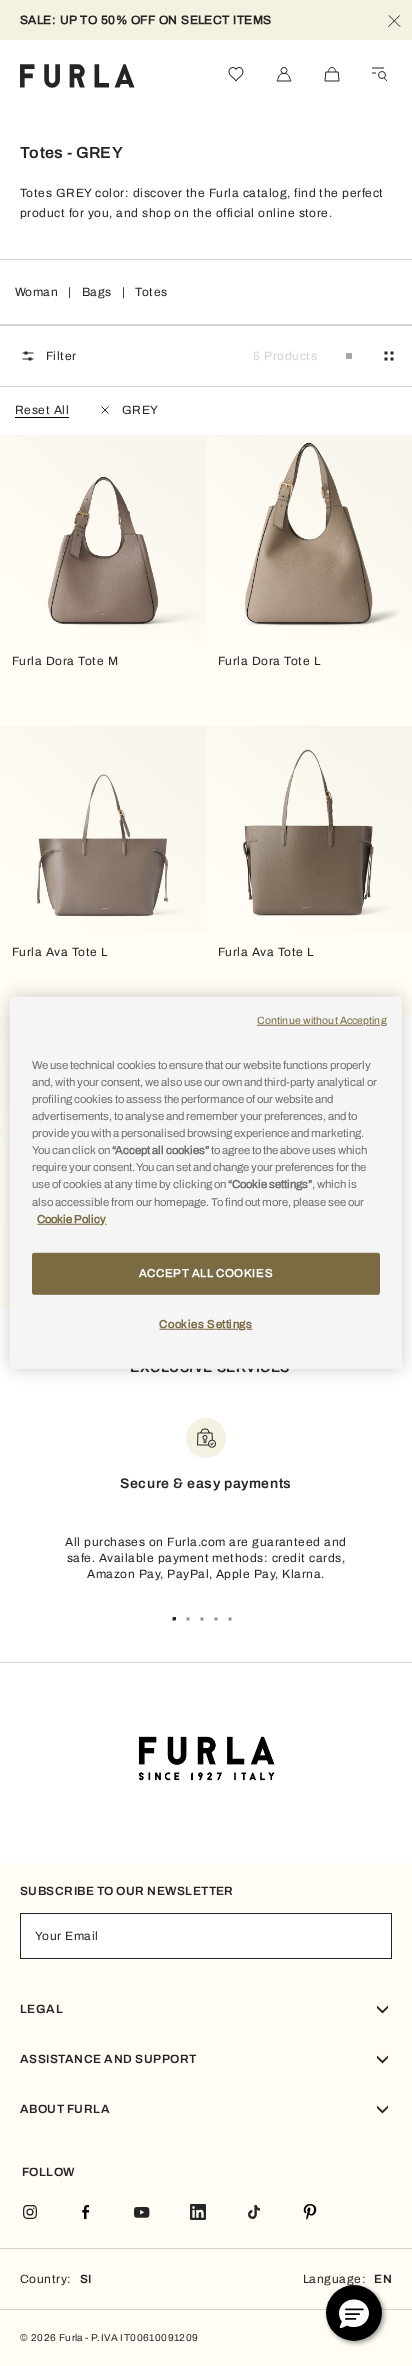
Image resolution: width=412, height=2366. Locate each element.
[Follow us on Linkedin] (198, 2213)
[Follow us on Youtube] (142, 2213)
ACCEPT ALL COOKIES (206, 1272)
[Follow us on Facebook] (86, 2213)
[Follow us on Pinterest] (310, 2213)
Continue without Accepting (322, 1020)
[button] (354, 2313)
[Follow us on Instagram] (30, 2213)
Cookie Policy (71, 1218)
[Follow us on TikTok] (254, 2213)
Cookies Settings (205, 1323)
